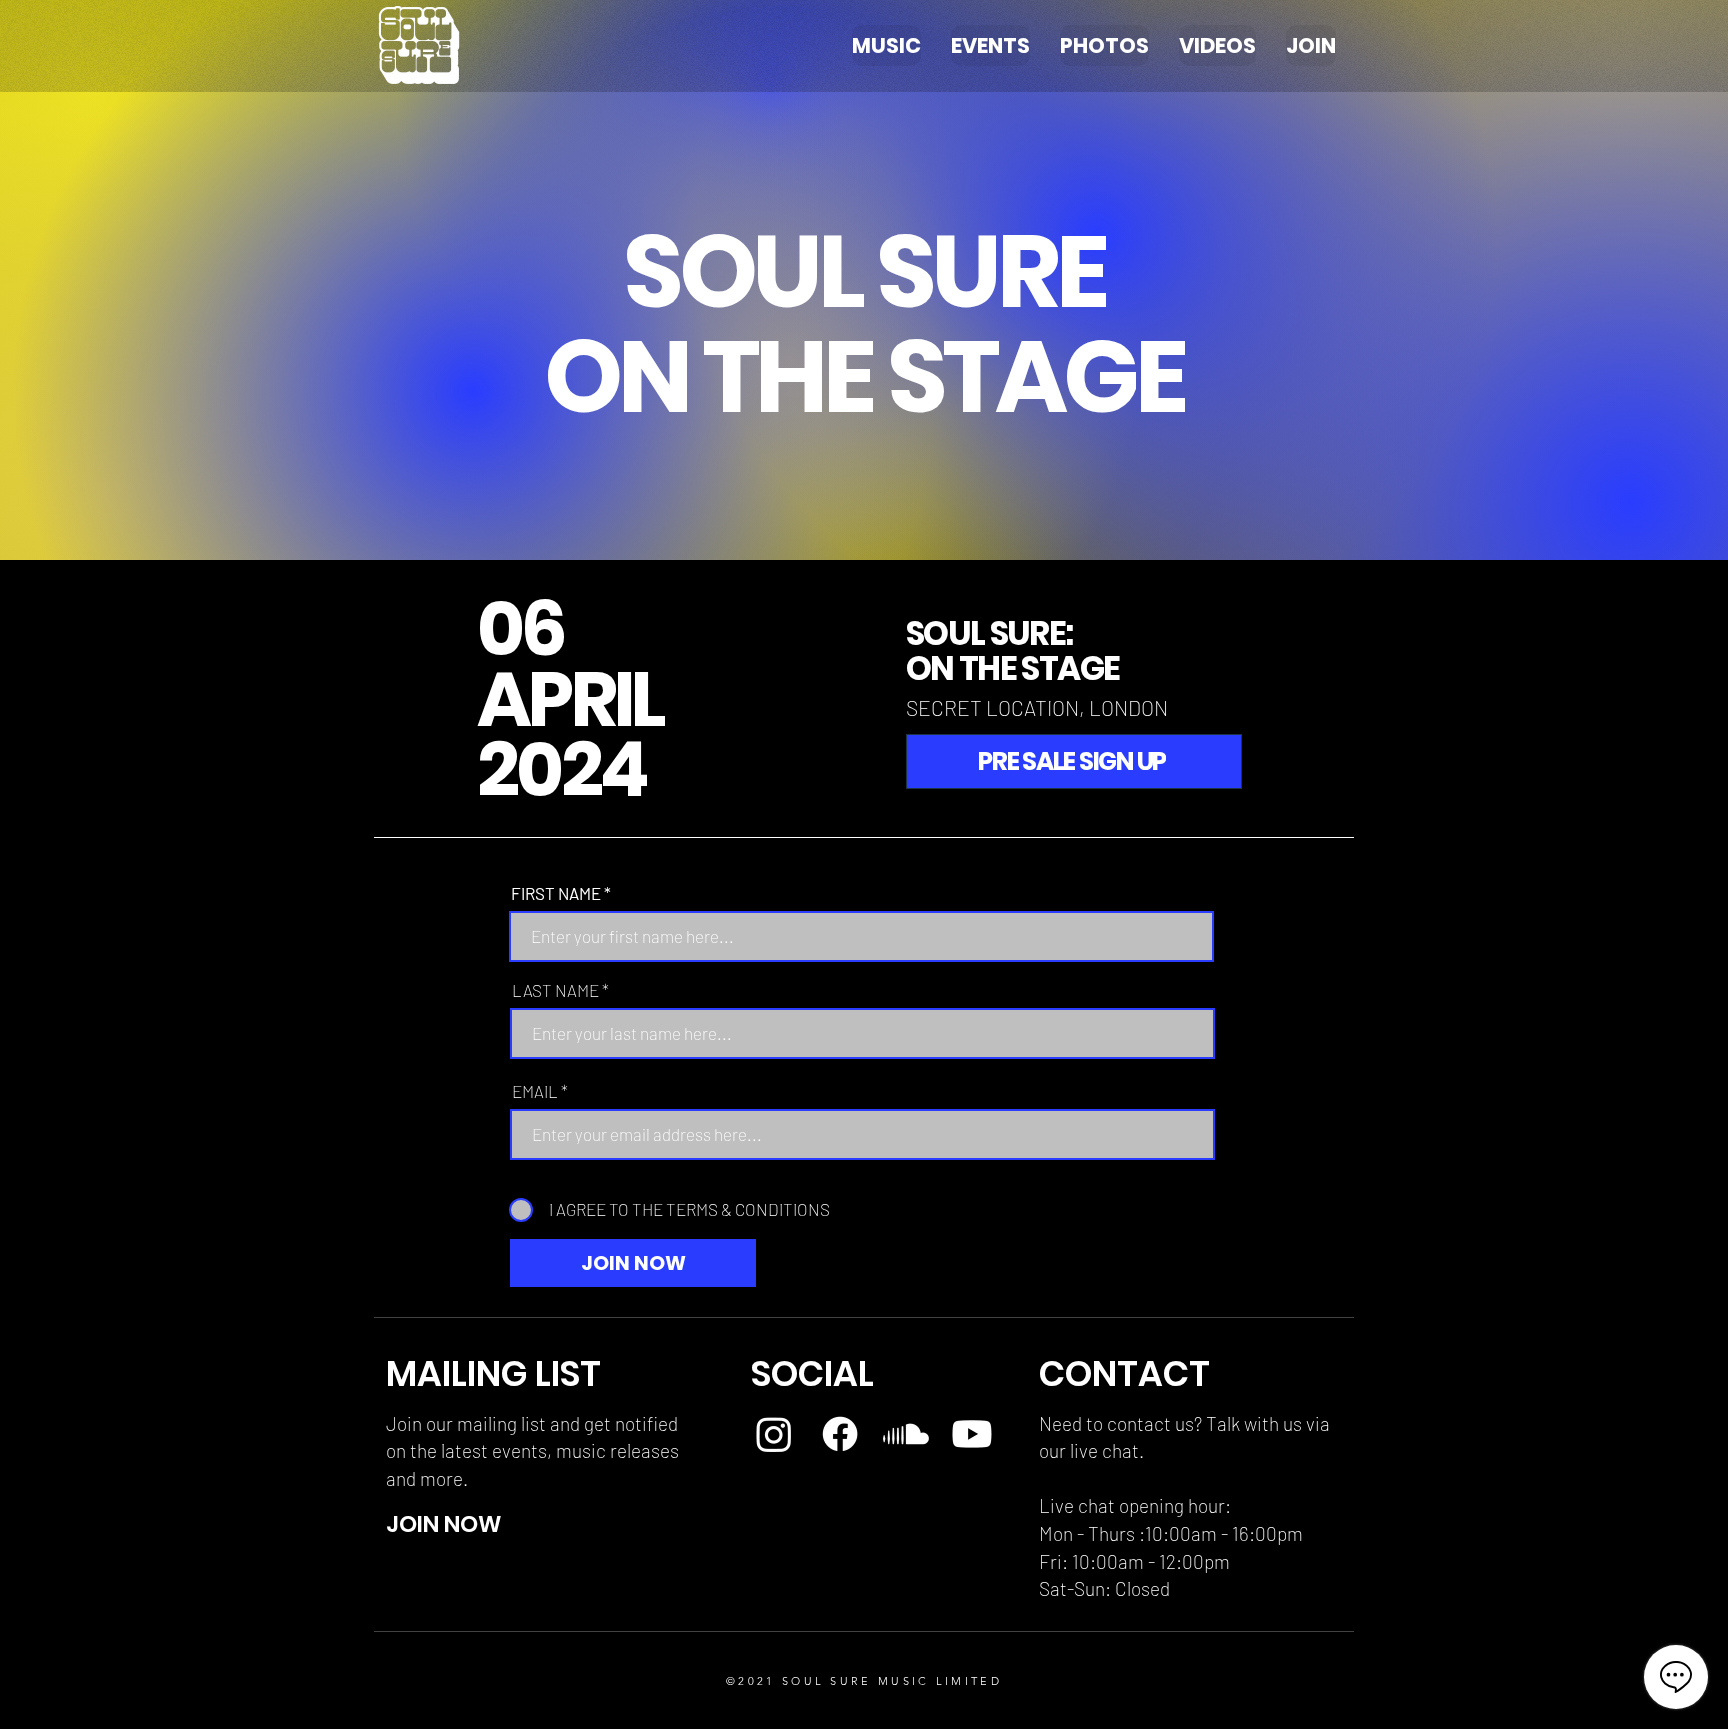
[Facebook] (840, 1434)
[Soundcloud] (906, 1434)
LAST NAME (555, 990)
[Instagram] (774, 1434)
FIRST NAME (556, 893)
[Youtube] (972, 1434)
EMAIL (535, 1091)
